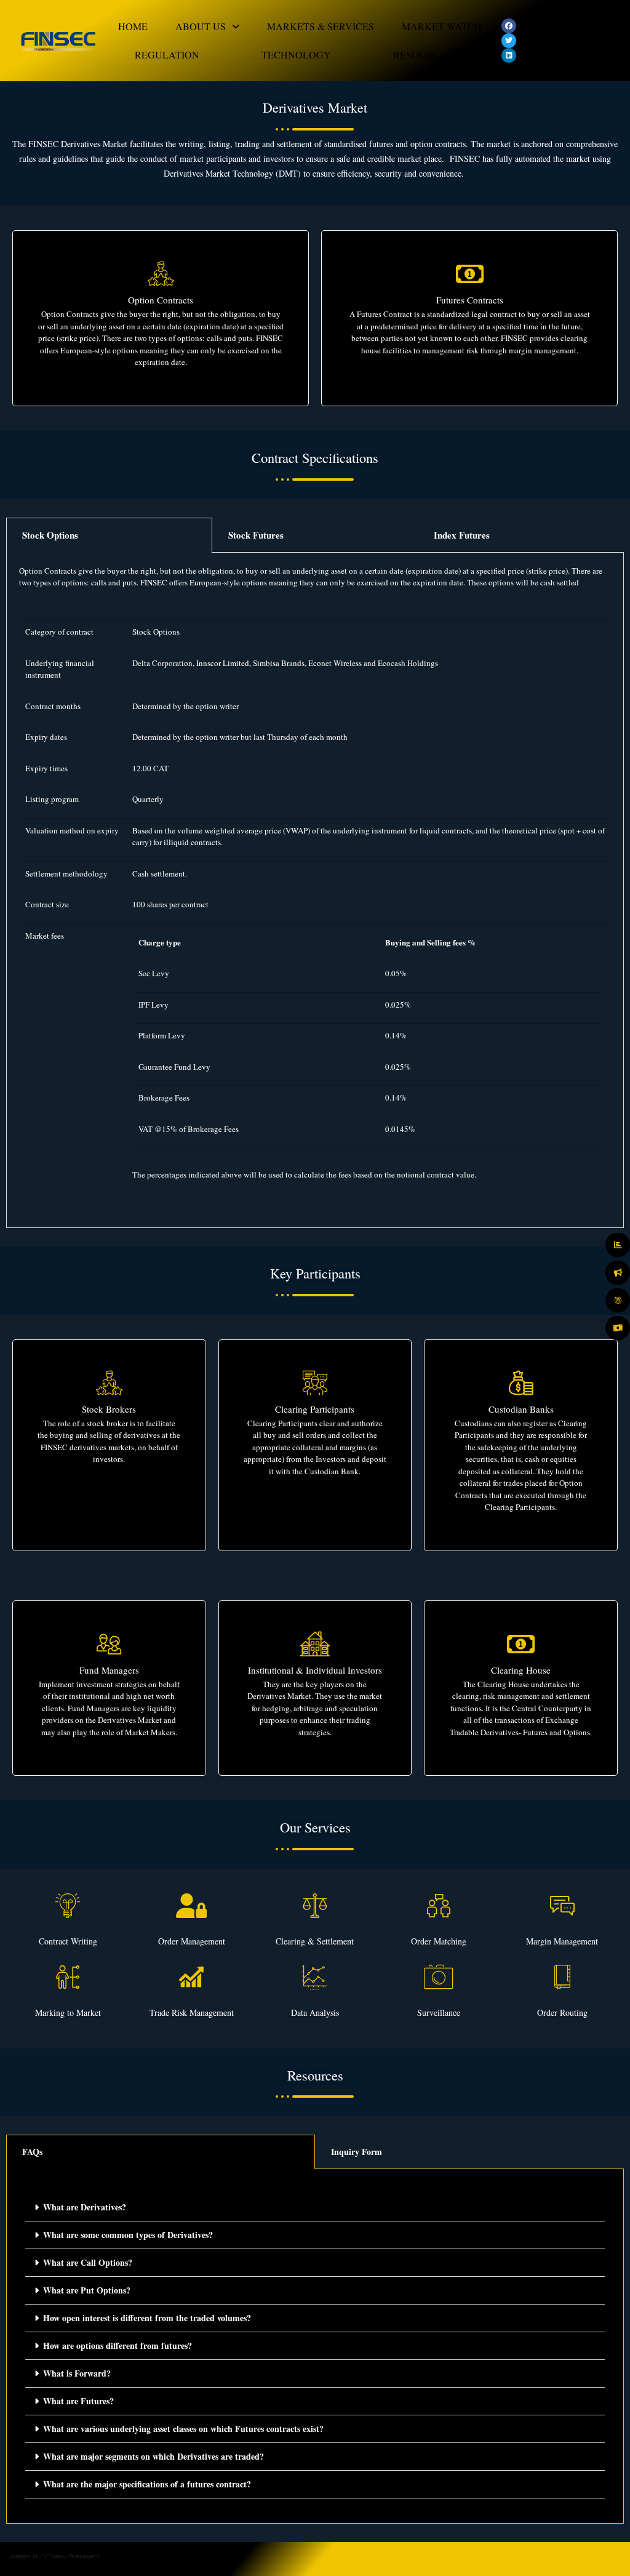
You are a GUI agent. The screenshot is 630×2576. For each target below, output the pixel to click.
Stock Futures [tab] (256, 535)
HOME (133, 26)
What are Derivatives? (85, 2207)
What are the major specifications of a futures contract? (147, 2484)
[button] (207, 26)
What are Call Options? (88, 2262)
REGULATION (167, 54)
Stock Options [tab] (50, 535)
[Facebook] (509, 26)
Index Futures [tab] (462, 535)
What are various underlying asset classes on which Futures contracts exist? (183, 2429)
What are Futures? (78, 2401)
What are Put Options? (87, 2290)
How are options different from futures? (118, 2345)
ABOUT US (201, 26)
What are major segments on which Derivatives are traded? (154, 2456)
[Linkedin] (509, 55)
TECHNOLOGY (296, 54)
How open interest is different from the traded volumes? (147, 2318)
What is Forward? (77, 2373)
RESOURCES (422, 54)
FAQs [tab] (32, 2152)
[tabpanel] (315, 890)
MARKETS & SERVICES (321, 26)
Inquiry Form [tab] (357, 2152)
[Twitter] (509, 41)
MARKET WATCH (442, 26)
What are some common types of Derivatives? (128, 2235)
